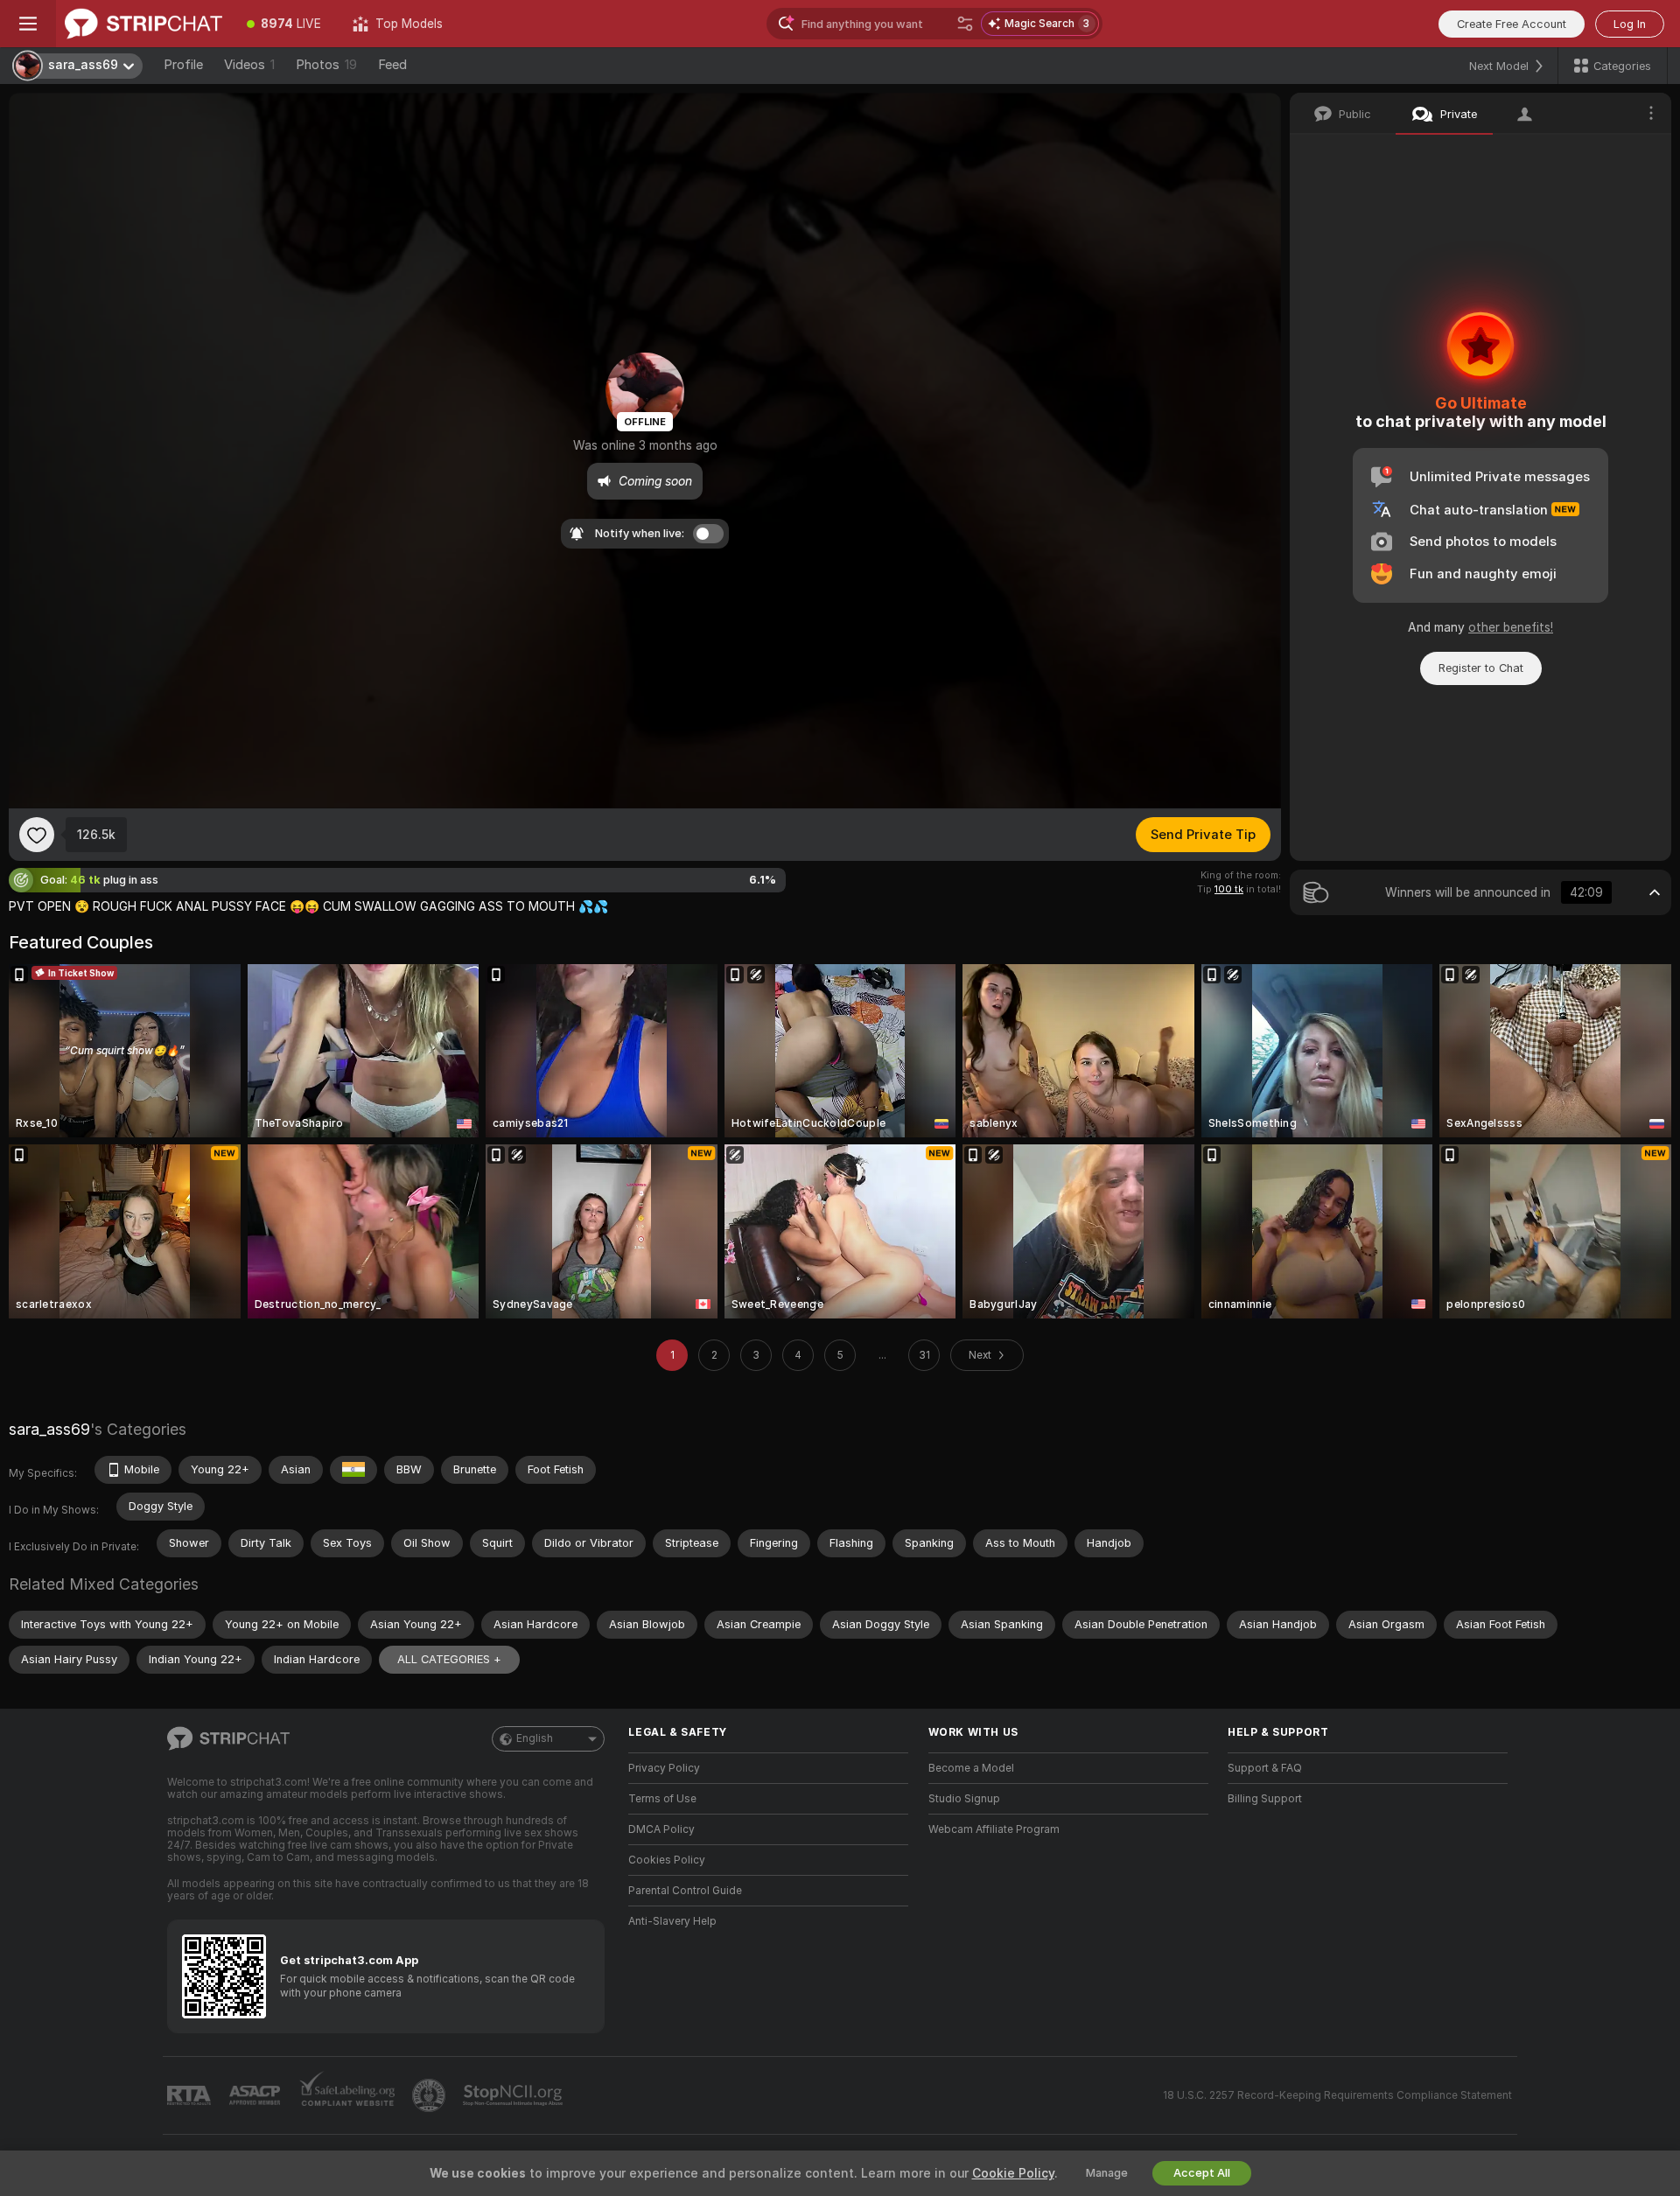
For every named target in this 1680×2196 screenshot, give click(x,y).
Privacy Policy (664, 1768)
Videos (249, 65)
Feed (392, 65)
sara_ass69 (49, 1429)
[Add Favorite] (37, 835)
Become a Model (971, 1768)
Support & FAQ (1265, 1768)
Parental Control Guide (685, 1891)
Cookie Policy (1013, 2173)
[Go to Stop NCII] (514, 2095)
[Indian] (353, 1470)
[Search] (965, 24)
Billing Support (1265, 1799)
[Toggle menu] (28, 24)
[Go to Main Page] (143, 24)
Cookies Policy (667, 1860)
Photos (326, 65)
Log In (1630, 24)
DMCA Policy (661, 1829)
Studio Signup (964, 1799)
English (535, 1738)
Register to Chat (1481, 668)
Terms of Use (662, 1799)
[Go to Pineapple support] (430, 2095)
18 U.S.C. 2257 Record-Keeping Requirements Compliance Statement (1337, 2095)
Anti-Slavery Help (672, 1921)
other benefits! (1511, 627)
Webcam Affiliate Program (994, 1829)
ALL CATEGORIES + (449, 1659)
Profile (183, 65)
